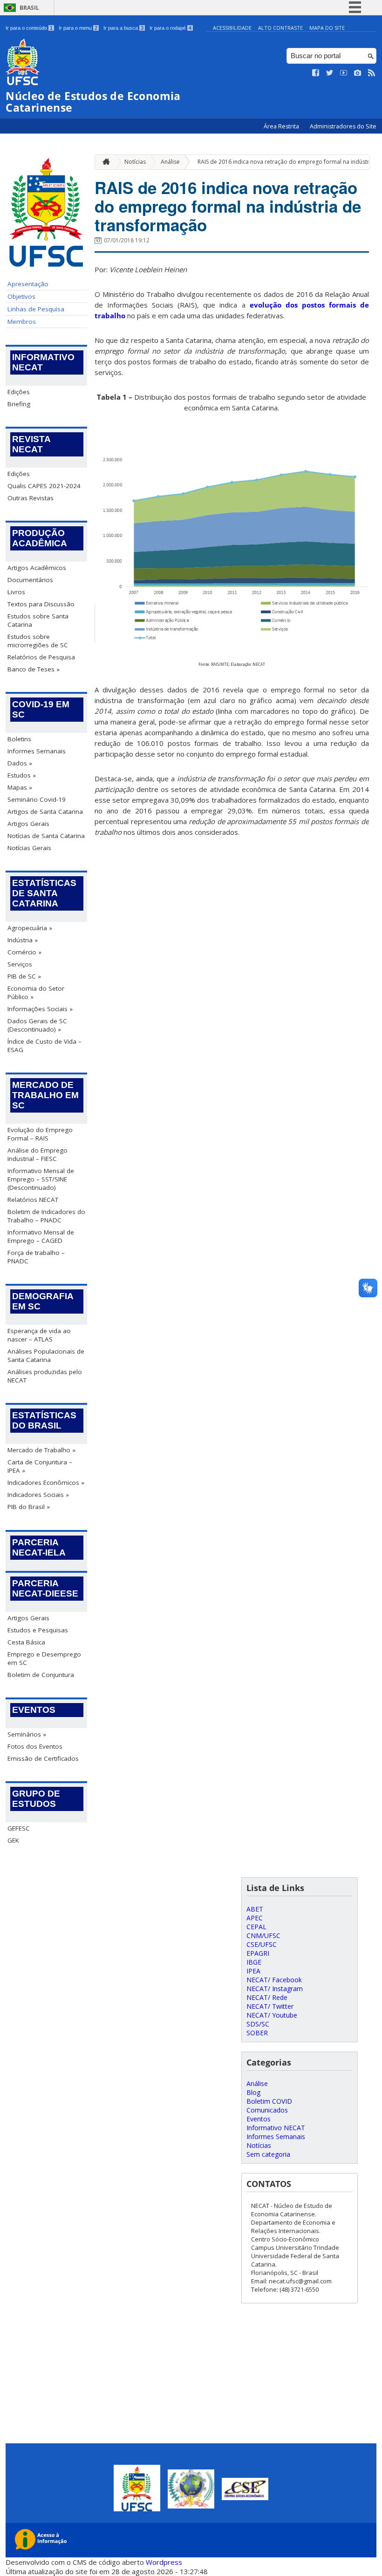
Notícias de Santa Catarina (46, 836)
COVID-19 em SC (41, 709)
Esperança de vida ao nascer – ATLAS (39, 1335)
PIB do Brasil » (29, 1507)
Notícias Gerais (29, 848)
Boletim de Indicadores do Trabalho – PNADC (46, 1216)
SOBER (257, 2033)
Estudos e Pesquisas (38, 1630)
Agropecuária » (30, 928)
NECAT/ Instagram (275, 1989)
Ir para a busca (123, 28)
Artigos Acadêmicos (37, 568)
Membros (22, 322)
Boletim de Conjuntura (41, 1675)
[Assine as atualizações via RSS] (372, 73)
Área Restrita (282, 126)
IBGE (254, 1962)
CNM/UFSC (263, 1935)
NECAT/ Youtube (272, 2015)
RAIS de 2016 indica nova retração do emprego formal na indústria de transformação (228, 206)
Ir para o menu (78, 28)
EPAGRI (258, 1953)
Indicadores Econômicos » (46, 1483)
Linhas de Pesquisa (36, 309)
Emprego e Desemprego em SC (44, 1658)
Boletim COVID (269, 2101)
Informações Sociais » (40, 1009)
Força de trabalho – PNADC (36, 1257)
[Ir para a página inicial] (104, 162)
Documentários (30, 580)
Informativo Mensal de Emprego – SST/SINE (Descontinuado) (41, 1179)
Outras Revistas (31, 498)
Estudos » (22, 775)
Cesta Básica (26, 1642)
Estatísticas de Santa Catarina (44, 893)
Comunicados (267, 2110)
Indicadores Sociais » (38, 1495)
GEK (13, 1840)
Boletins (19, 739)
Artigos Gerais (28, 824)
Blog (253, 2092)
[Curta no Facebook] (316, 73)
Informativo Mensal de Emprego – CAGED (41, 1236)
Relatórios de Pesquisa (41, 657)
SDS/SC (258, 2024)
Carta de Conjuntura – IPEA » (40, 1466)
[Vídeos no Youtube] (344, 73)
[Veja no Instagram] (358, 73)
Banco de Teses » (34, 669)
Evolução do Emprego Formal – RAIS (40, 1134)
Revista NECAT (31, 444)
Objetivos (21, 296)
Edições (19, 392)
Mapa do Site (327, 28)
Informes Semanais (37, 751)
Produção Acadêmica (40, 538)
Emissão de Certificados (43, 1758)
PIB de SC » (24, 976)
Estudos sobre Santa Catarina (38, 620)
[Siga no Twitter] (330, 73)
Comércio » (24, 952)
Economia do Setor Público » (36, 993)
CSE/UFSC (262, 1944)
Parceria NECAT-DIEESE (45, 1588)
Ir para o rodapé (171, 28)
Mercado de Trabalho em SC (45, 1095)
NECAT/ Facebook (274, 1980)
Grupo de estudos (36, 1799)
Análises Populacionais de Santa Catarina (46, 1355)
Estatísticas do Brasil (44, 1420)
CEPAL (256, 1927)
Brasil (29, 8)
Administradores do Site (343, 126)
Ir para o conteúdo (29, 28)
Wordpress (164, 2562)
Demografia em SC (43, 1301)
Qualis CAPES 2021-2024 (44, 486)
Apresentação (28, 284)
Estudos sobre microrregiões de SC (38, 641)
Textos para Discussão (41, 604)
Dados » (20, 763)
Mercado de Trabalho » (41, 1450)
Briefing (19, 404)
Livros (16, 592)
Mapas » (20, 787)
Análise (170, 162)
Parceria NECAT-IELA (39, 1547)
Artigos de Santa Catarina (45, 812)
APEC (255, 1918)
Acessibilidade (232, 28)
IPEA (253, 1971)
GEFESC (19, 1828)
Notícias (135, 162)
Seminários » (27, 1734)
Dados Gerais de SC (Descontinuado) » (37, 1025)
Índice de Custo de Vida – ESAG (44, 1046)
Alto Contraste (280, 28)
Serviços (20, 964)
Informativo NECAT (43, 362)
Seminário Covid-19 (37, 799)
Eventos (34, 1710)
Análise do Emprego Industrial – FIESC (38, 1154)
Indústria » (23, 940)
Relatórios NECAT (33, 1200)
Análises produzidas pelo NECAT (45, 1376)
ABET (255, 1909)
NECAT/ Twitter (270, 2006)
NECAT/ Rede (267, 1997)
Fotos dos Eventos (35, 1746)
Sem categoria (268, 2154)
